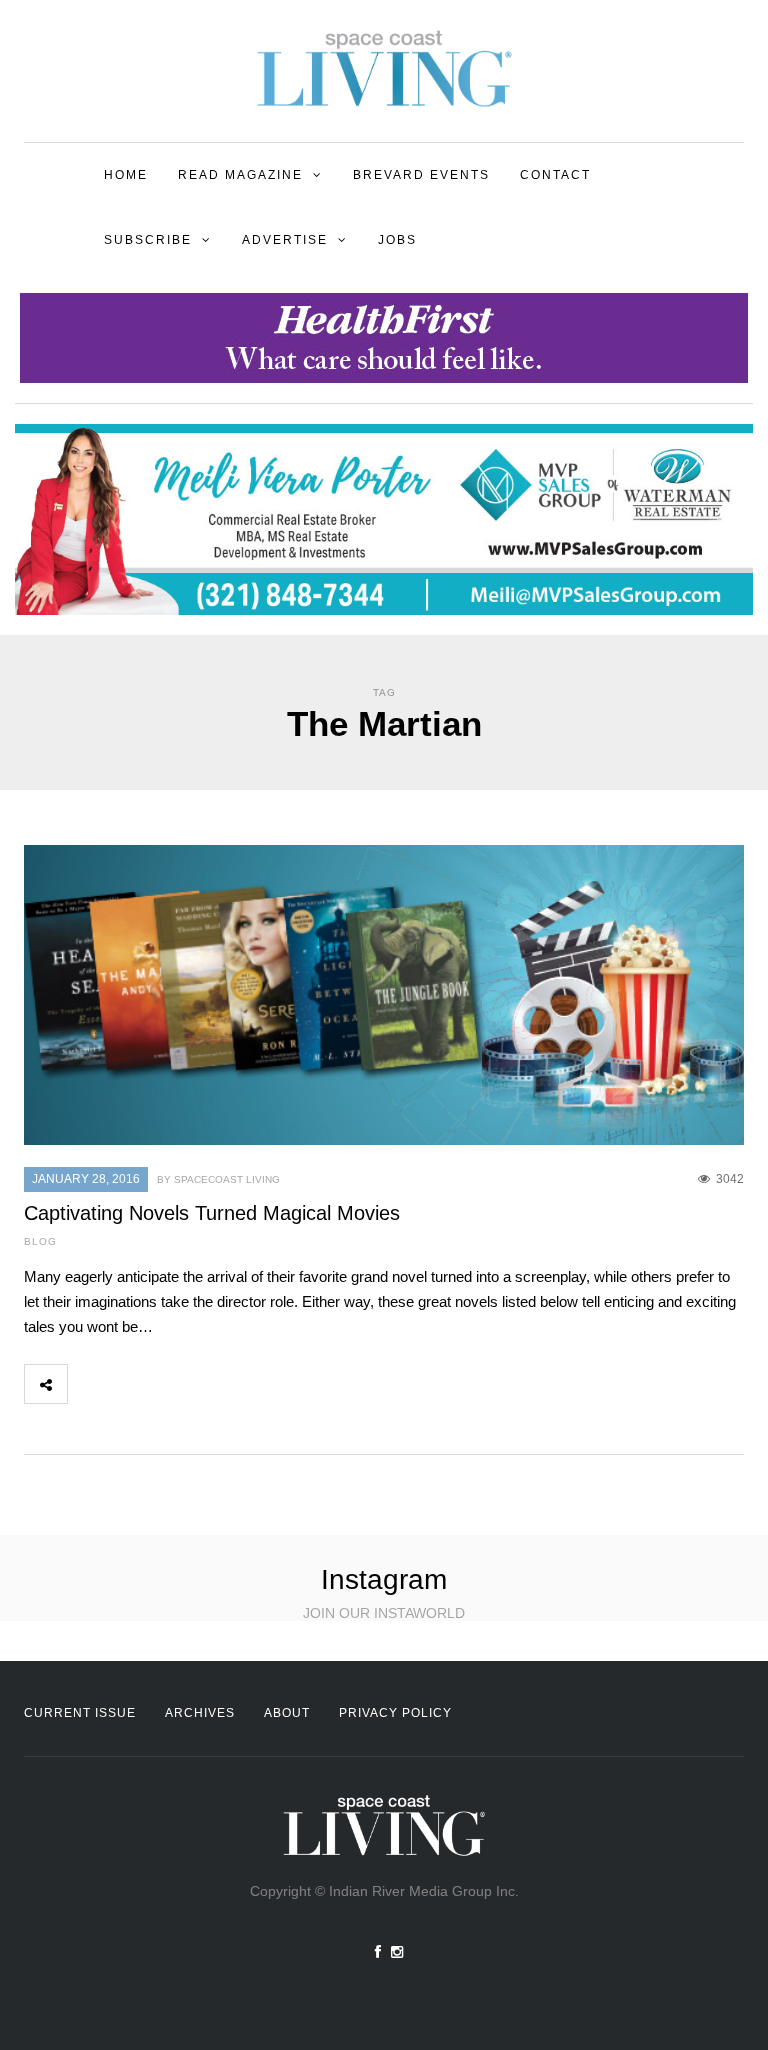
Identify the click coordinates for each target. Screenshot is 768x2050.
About (287, 1713)
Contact (555, 175)
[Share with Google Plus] (177, 1384)
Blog (40, 1241)
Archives (200, 1713)
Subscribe (148, 240)
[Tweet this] (133, 1384)
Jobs (397, 240)
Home (126, 175)
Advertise (285, 240)
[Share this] (89, 1384)
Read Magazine (240, 175)
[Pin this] (221, 1384)
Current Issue (80, 1713)
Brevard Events (421, 175)
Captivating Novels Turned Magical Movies (212, 1213)
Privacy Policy (395, 1713)
